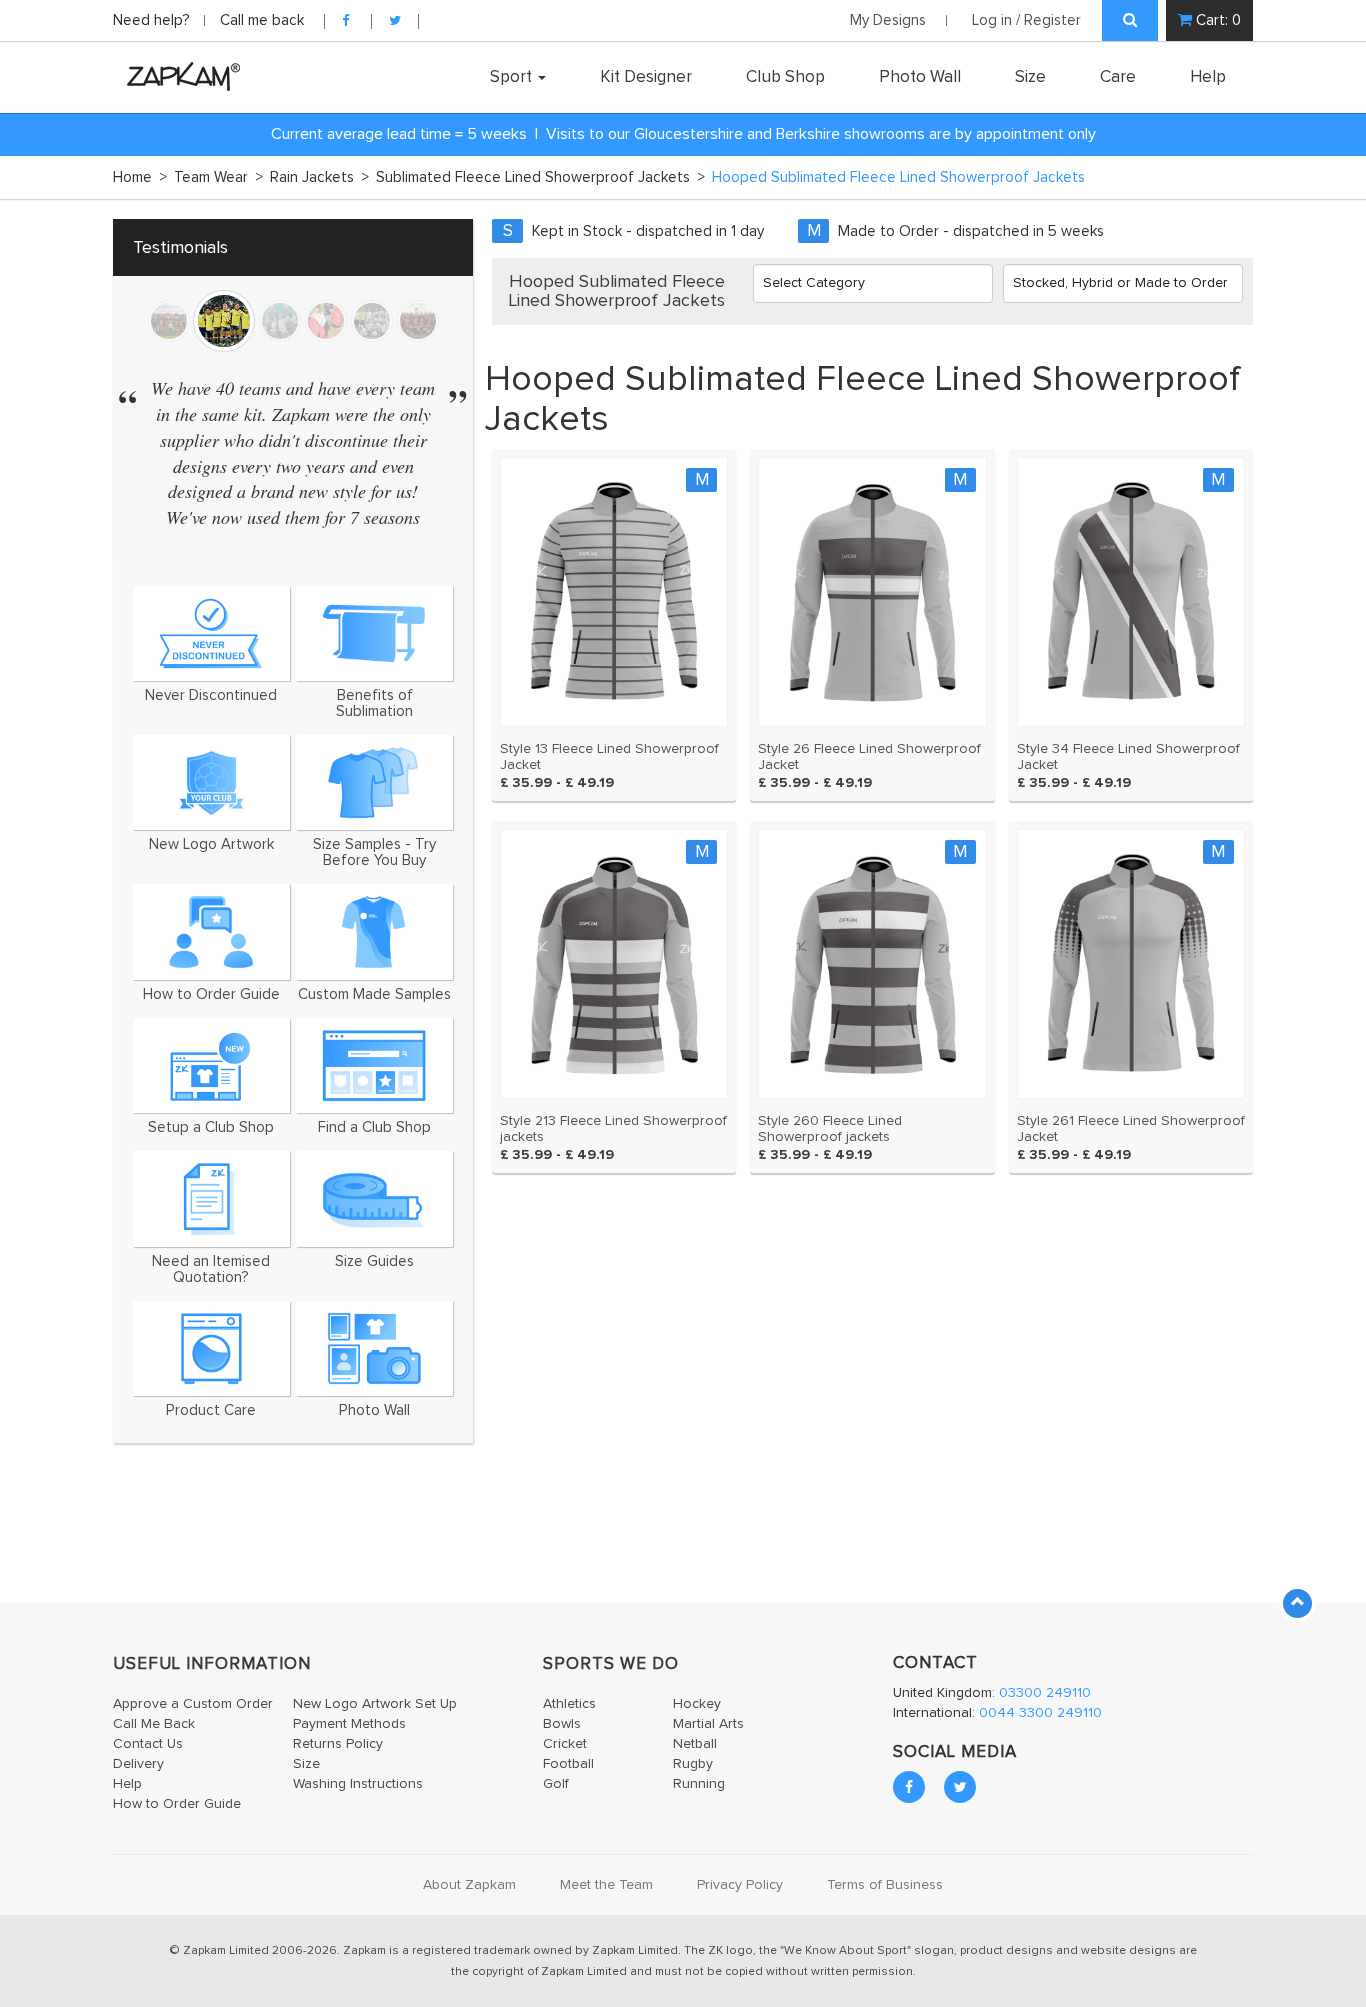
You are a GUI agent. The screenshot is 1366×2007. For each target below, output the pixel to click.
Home (140, 177)
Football (568, 1764)
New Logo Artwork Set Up (375, 1704)
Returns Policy (338, 1744)
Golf (556, 1784)
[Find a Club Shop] (374, 1065)
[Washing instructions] (211, 1348)
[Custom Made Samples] (374, 931)
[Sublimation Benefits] (374, 633)
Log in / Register (1026, 20)
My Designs (888, 20)
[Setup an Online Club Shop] (211, 1065)
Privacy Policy (740, 1885)
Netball (695, 1744)
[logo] (178, 76)
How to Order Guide (177, 1804)
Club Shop (785, 77)
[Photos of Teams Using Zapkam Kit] (374, 1348)
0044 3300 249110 (1040, 1713)
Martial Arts (708, 1724)
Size (1030, 77)
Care (1118, 77)
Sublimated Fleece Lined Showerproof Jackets (540, 177)
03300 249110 (1045, 1693)
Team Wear (218, 177)
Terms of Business (885, 1885)
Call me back (262, 20)
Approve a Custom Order (193, 1704)
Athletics (569, 1704)
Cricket (565, 1744)
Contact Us (148, 1744)
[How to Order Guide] (211, 931)
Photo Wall (920, 77)
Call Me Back (154, 1724)
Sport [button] (513, 77)
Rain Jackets (319, 177)
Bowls (562, 1724)
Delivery (138, 1764)
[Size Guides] (374, 1198)
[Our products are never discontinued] (211, 633)
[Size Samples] (374, 782)
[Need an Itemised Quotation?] (211, 1198)
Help (1208, 77)
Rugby (693, 1764)
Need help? (153, 20)
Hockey (697, 1704)
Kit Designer (646, 77)
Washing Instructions (358, 1784)
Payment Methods (349, 1724)
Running (699, 1784)
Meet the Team (606, 1885)
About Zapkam (469, 1885)
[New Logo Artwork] (211, 782)
